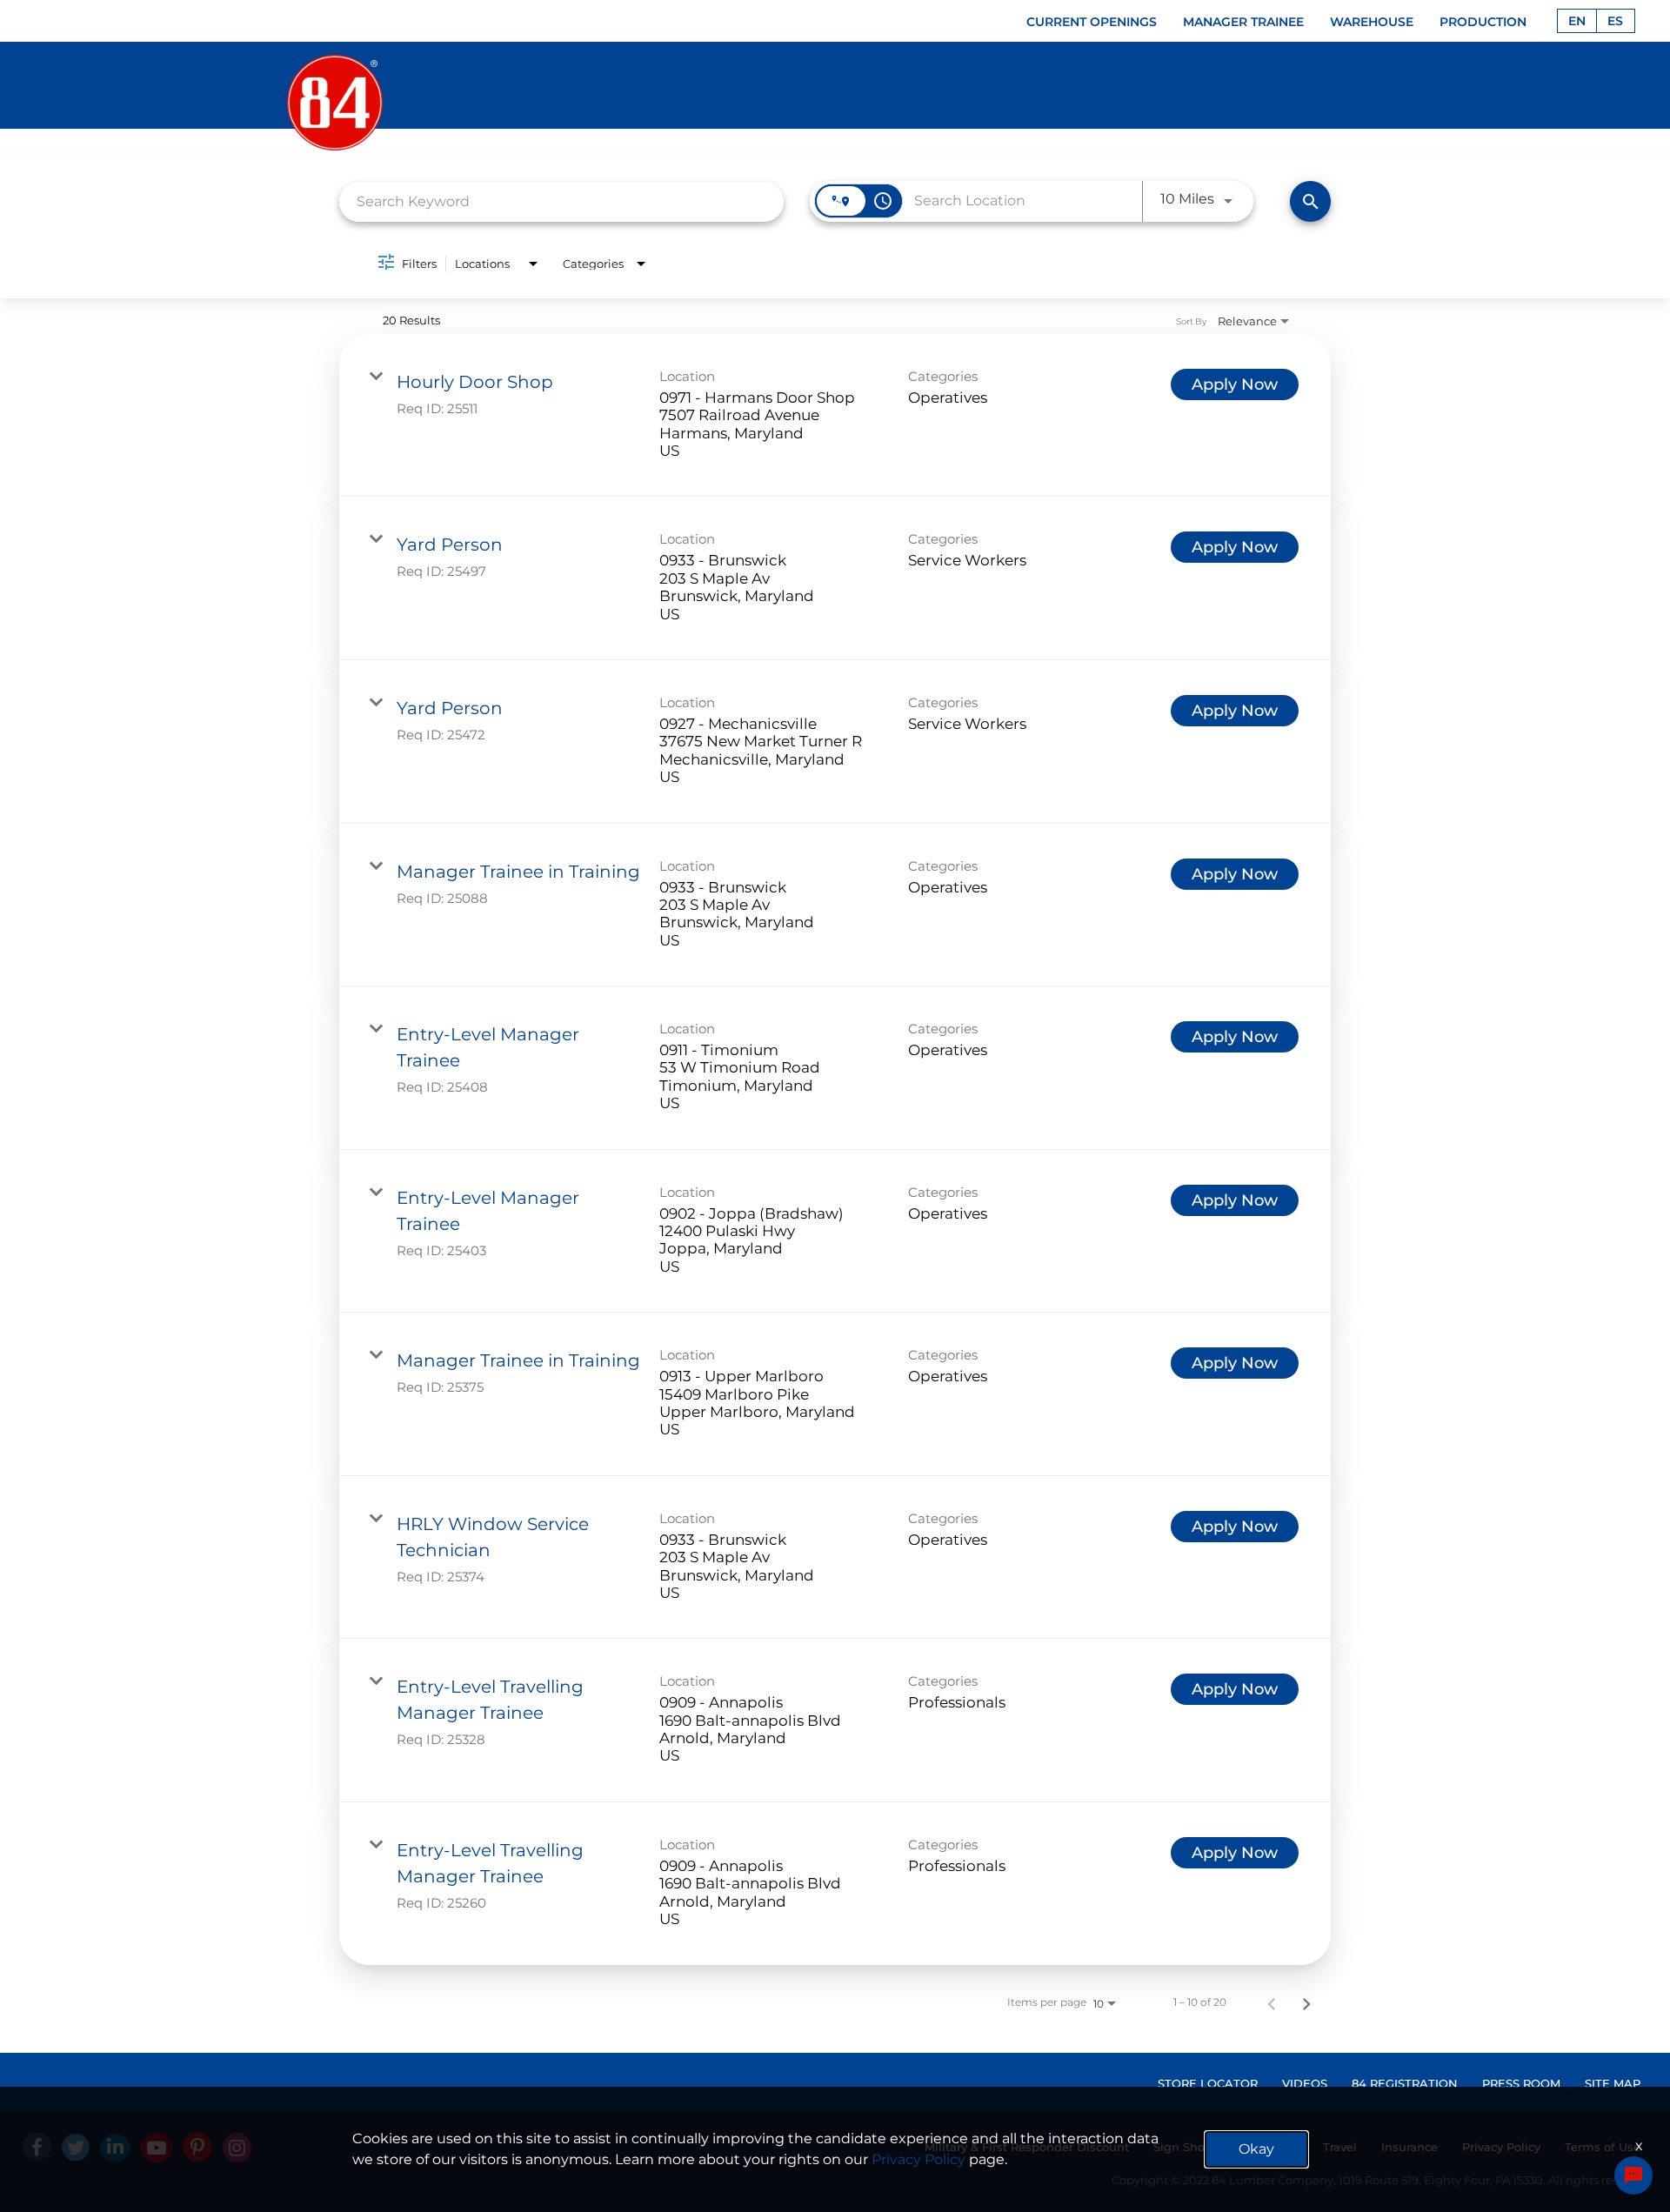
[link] (835, 416)
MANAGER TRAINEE (1243, 22)
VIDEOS (1305, 2083)
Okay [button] (1256, 2149)
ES (1615, 21)
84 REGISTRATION (1405, 2083)
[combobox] (561, 201)
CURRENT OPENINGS (1092, 22)
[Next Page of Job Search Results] (1306, 2002)
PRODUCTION (1483, 22)
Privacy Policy (918, 2159)
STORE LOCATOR (1208, 2083)
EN (1577, 21)
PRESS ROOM (1521, 2083)
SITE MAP (1613, 2083)
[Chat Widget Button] (1633, 2175)
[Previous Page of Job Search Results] (1272, 2002)
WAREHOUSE (1372, 22)
